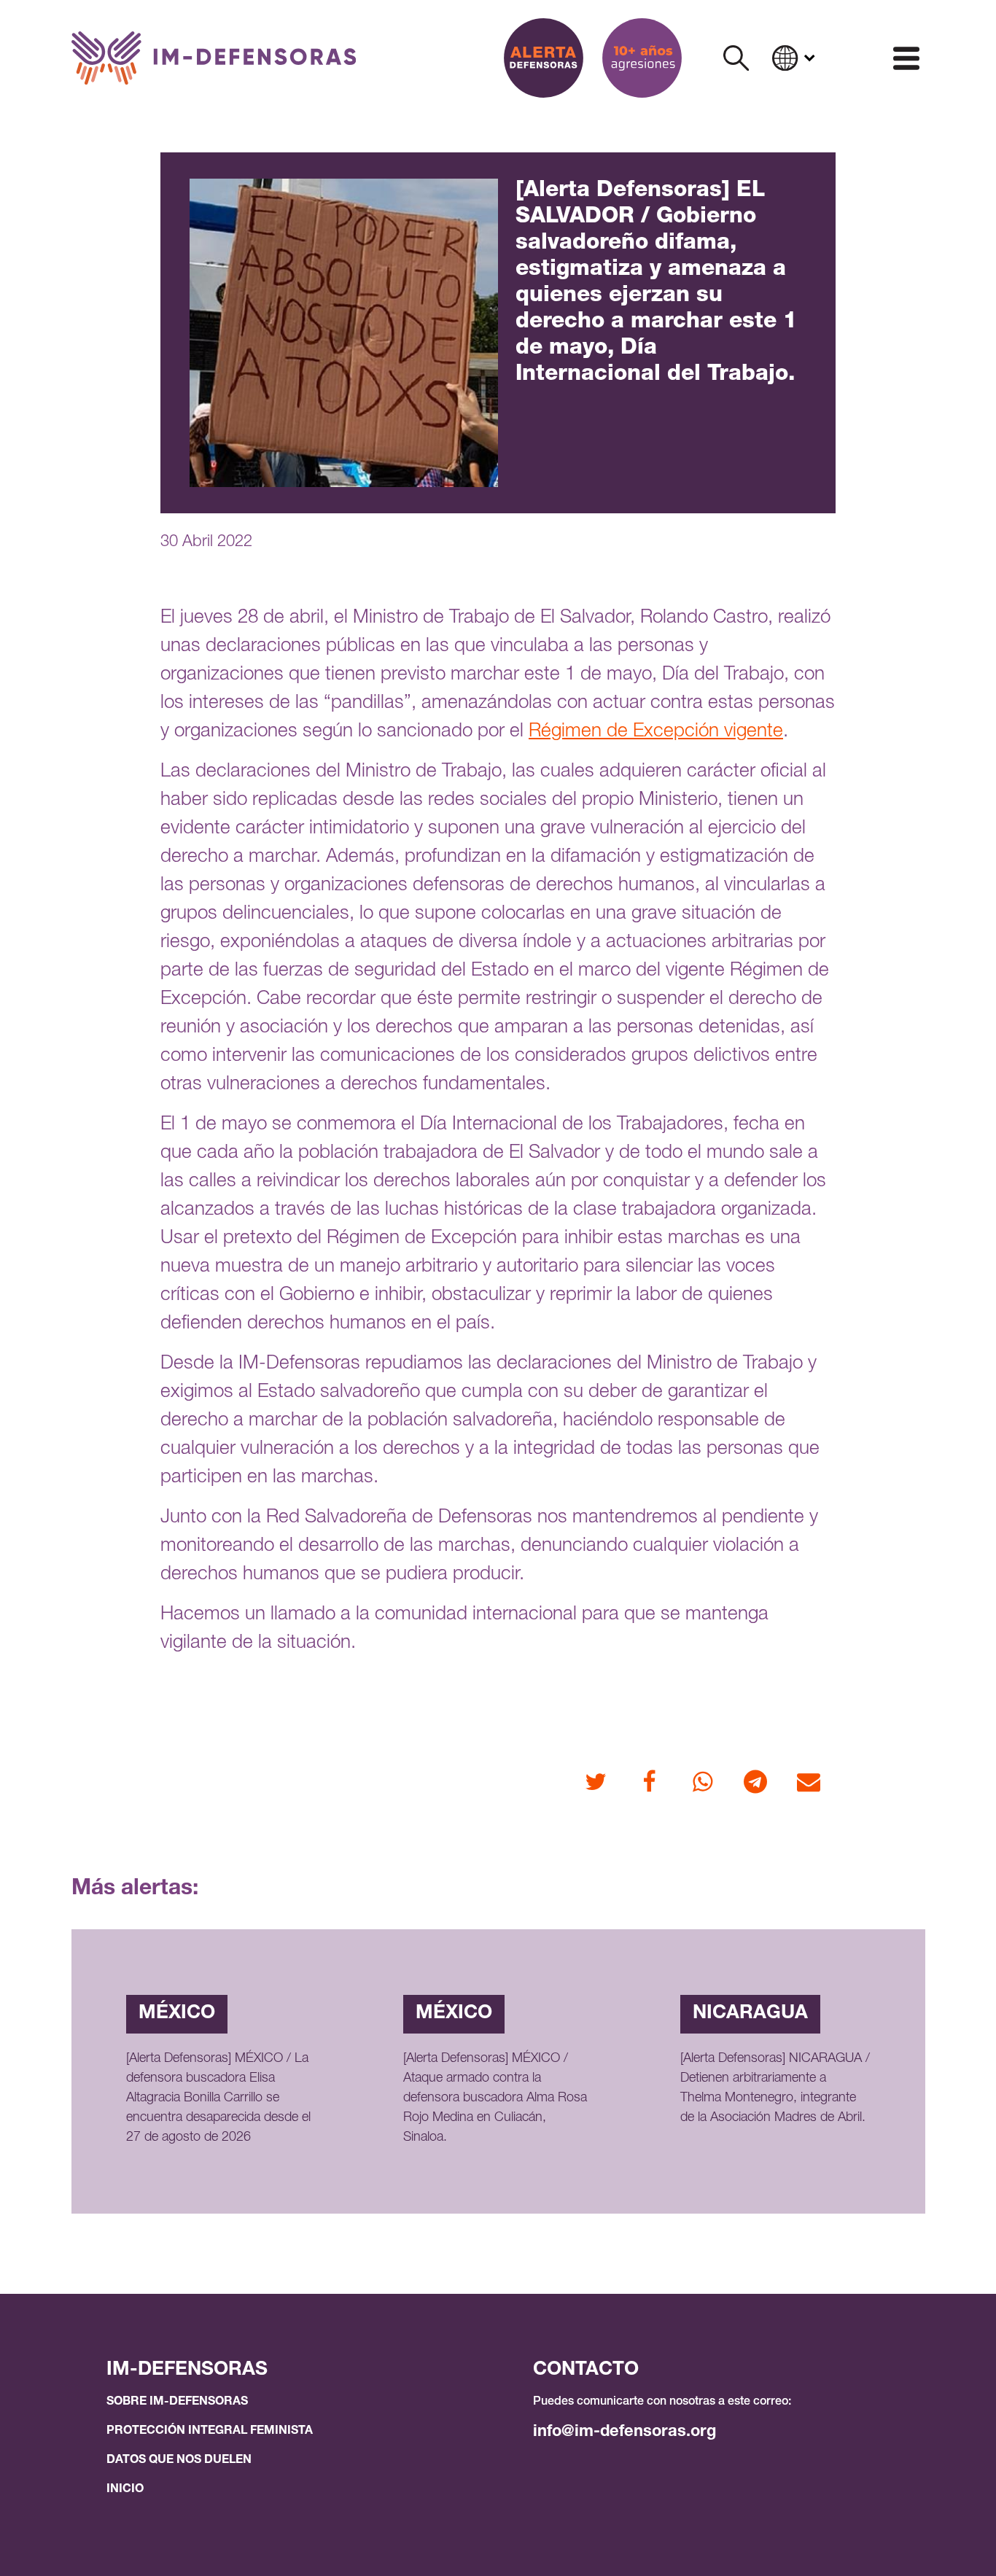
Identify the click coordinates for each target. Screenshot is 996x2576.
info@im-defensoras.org (625, 2432)
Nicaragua (750, 2014)
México (177, 2014)
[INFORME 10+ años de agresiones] (642, 58)
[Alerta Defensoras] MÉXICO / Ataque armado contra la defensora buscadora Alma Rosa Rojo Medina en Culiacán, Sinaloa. (495, 2098)
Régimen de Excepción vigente (656, 732)
